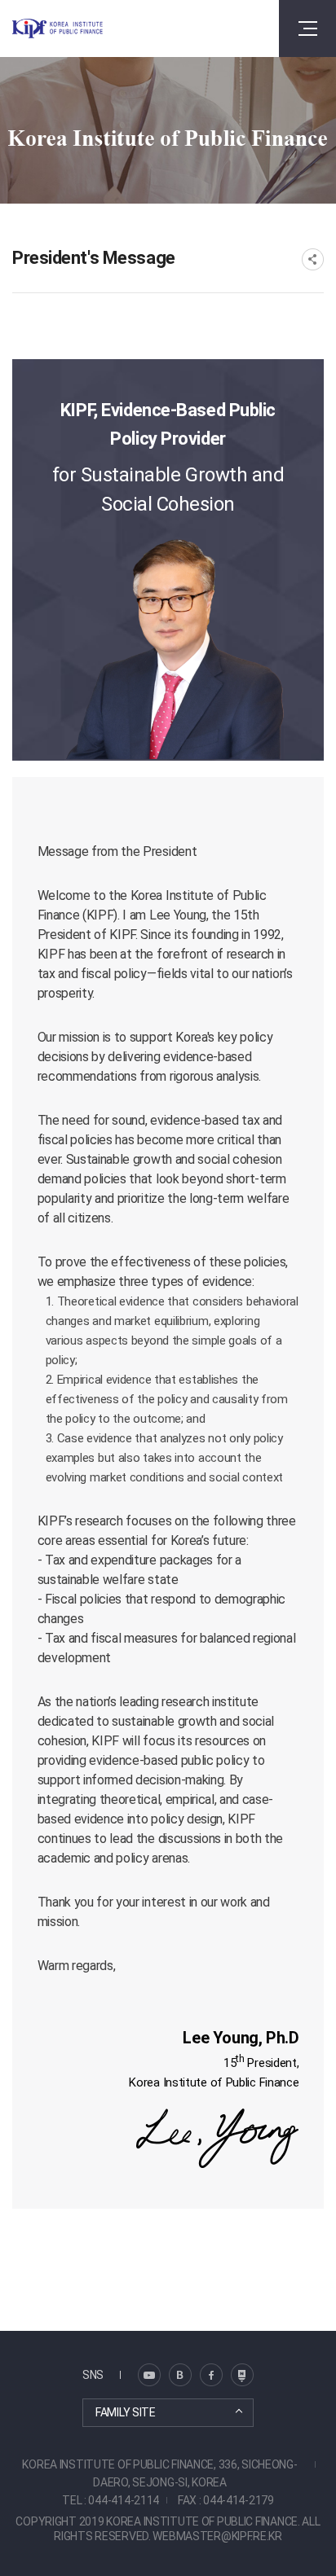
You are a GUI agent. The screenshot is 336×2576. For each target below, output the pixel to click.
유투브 (242, 2375)
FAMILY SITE (126, 2412)
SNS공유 (313, 259)
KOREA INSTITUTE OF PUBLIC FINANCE (57, 29)
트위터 (180, 2375)
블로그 (149, 2375)
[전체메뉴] (307, 29)
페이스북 (211, 2375)
